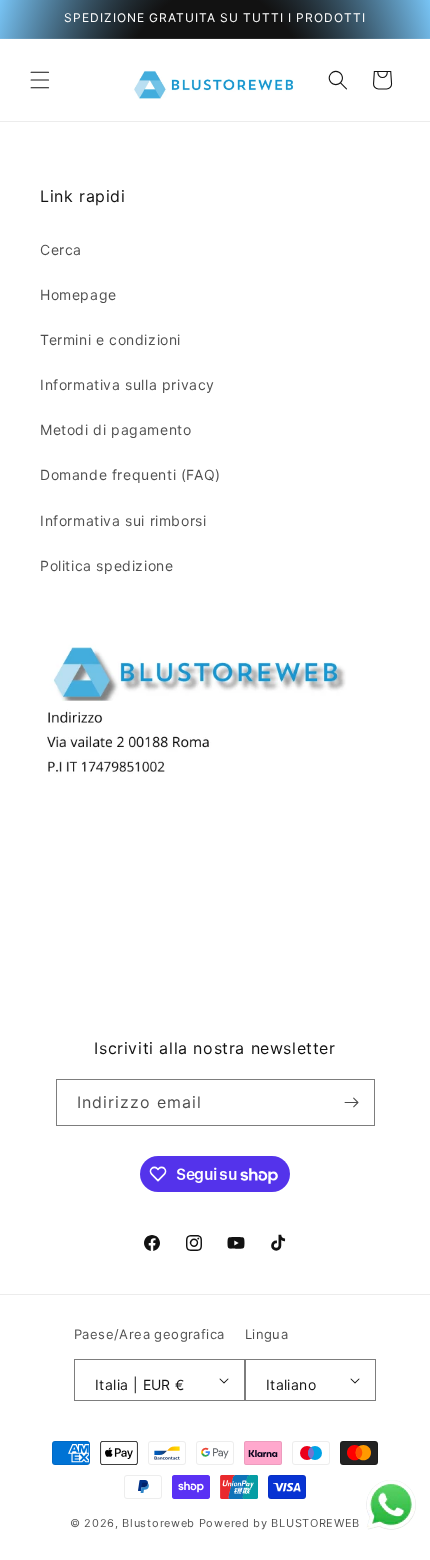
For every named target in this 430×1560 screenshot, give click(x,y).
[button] (40, 80)
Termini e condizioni (110, 339)
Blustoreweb (158, 1523)
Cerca (61, 249)
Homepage (78, 294)
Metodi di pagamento (115, 429)
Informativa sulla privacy (127, 384)
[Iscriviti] (352, 1102)
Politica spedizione (106, 565)
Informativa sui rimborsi (123, 520)
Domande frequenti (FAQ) (130, 474)
